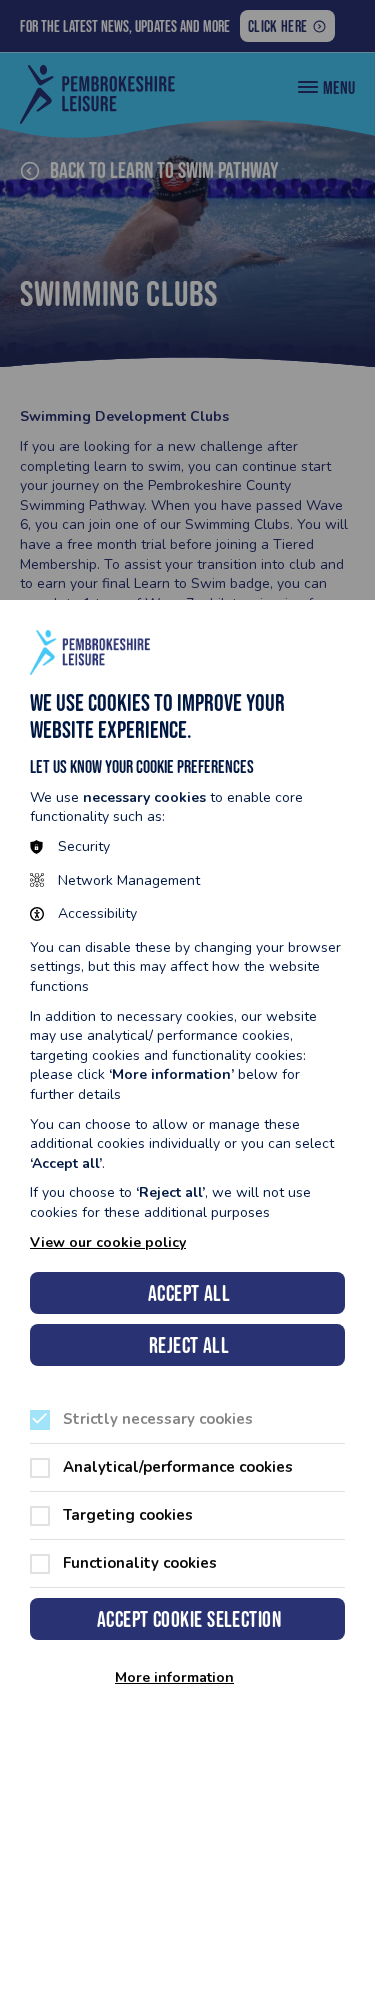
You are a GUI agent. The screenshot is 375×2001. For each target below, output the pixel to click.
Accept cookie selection (189, 1619)
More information (174, 1678)
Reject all (189, 1345)
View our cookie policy (108, 1242)
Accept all (189, 1293)
